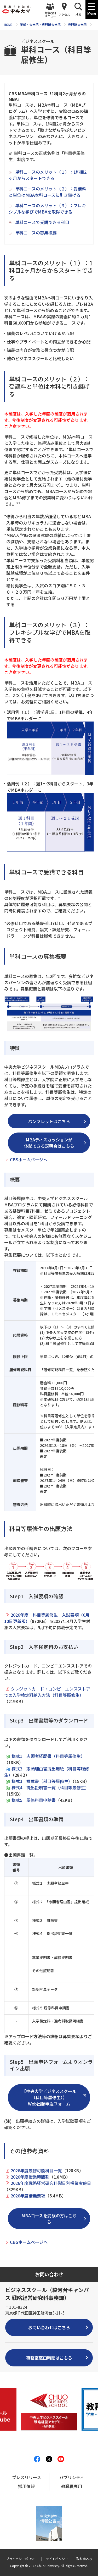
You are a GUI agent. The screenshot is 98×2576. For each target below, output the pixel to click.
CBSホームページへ (29, 1160)
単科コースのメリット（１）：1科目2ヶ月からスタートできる (48, 175)
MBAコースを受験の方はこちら (49, 2219)
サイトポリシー (57, 2559)
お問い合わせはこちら (49, 2327)
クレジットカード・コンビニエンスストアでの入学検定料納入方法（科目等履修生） (47, 1692)
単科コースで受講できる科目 (42, 222)
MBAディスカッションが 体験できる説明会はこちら (49, 1143)
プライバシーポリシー (22, 2559)
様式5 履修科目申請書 (34, 1800)
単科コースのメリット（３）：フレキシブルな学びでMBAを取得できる (47, 209)
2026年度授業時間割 (30, 2177)
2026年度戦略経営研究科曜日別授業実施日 (51, 2183)
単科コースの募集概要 (36, 233)
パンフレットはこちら (49, 1121)
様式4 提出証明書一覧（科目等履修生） (50, 1787)
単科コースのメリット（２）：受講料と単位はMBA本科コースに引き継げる (47, 192)
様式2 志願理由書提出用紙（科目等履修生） (47, 1772)
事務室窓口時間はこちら (49, 2358)
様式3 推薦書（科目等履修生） (42, 1781)
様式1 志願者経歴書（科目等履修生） (48, 1756)
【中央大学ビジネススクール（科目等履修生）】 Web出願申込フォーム (49, 2097)
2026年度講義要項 (28, 2196)
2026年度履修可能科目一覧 (36, 2170)
